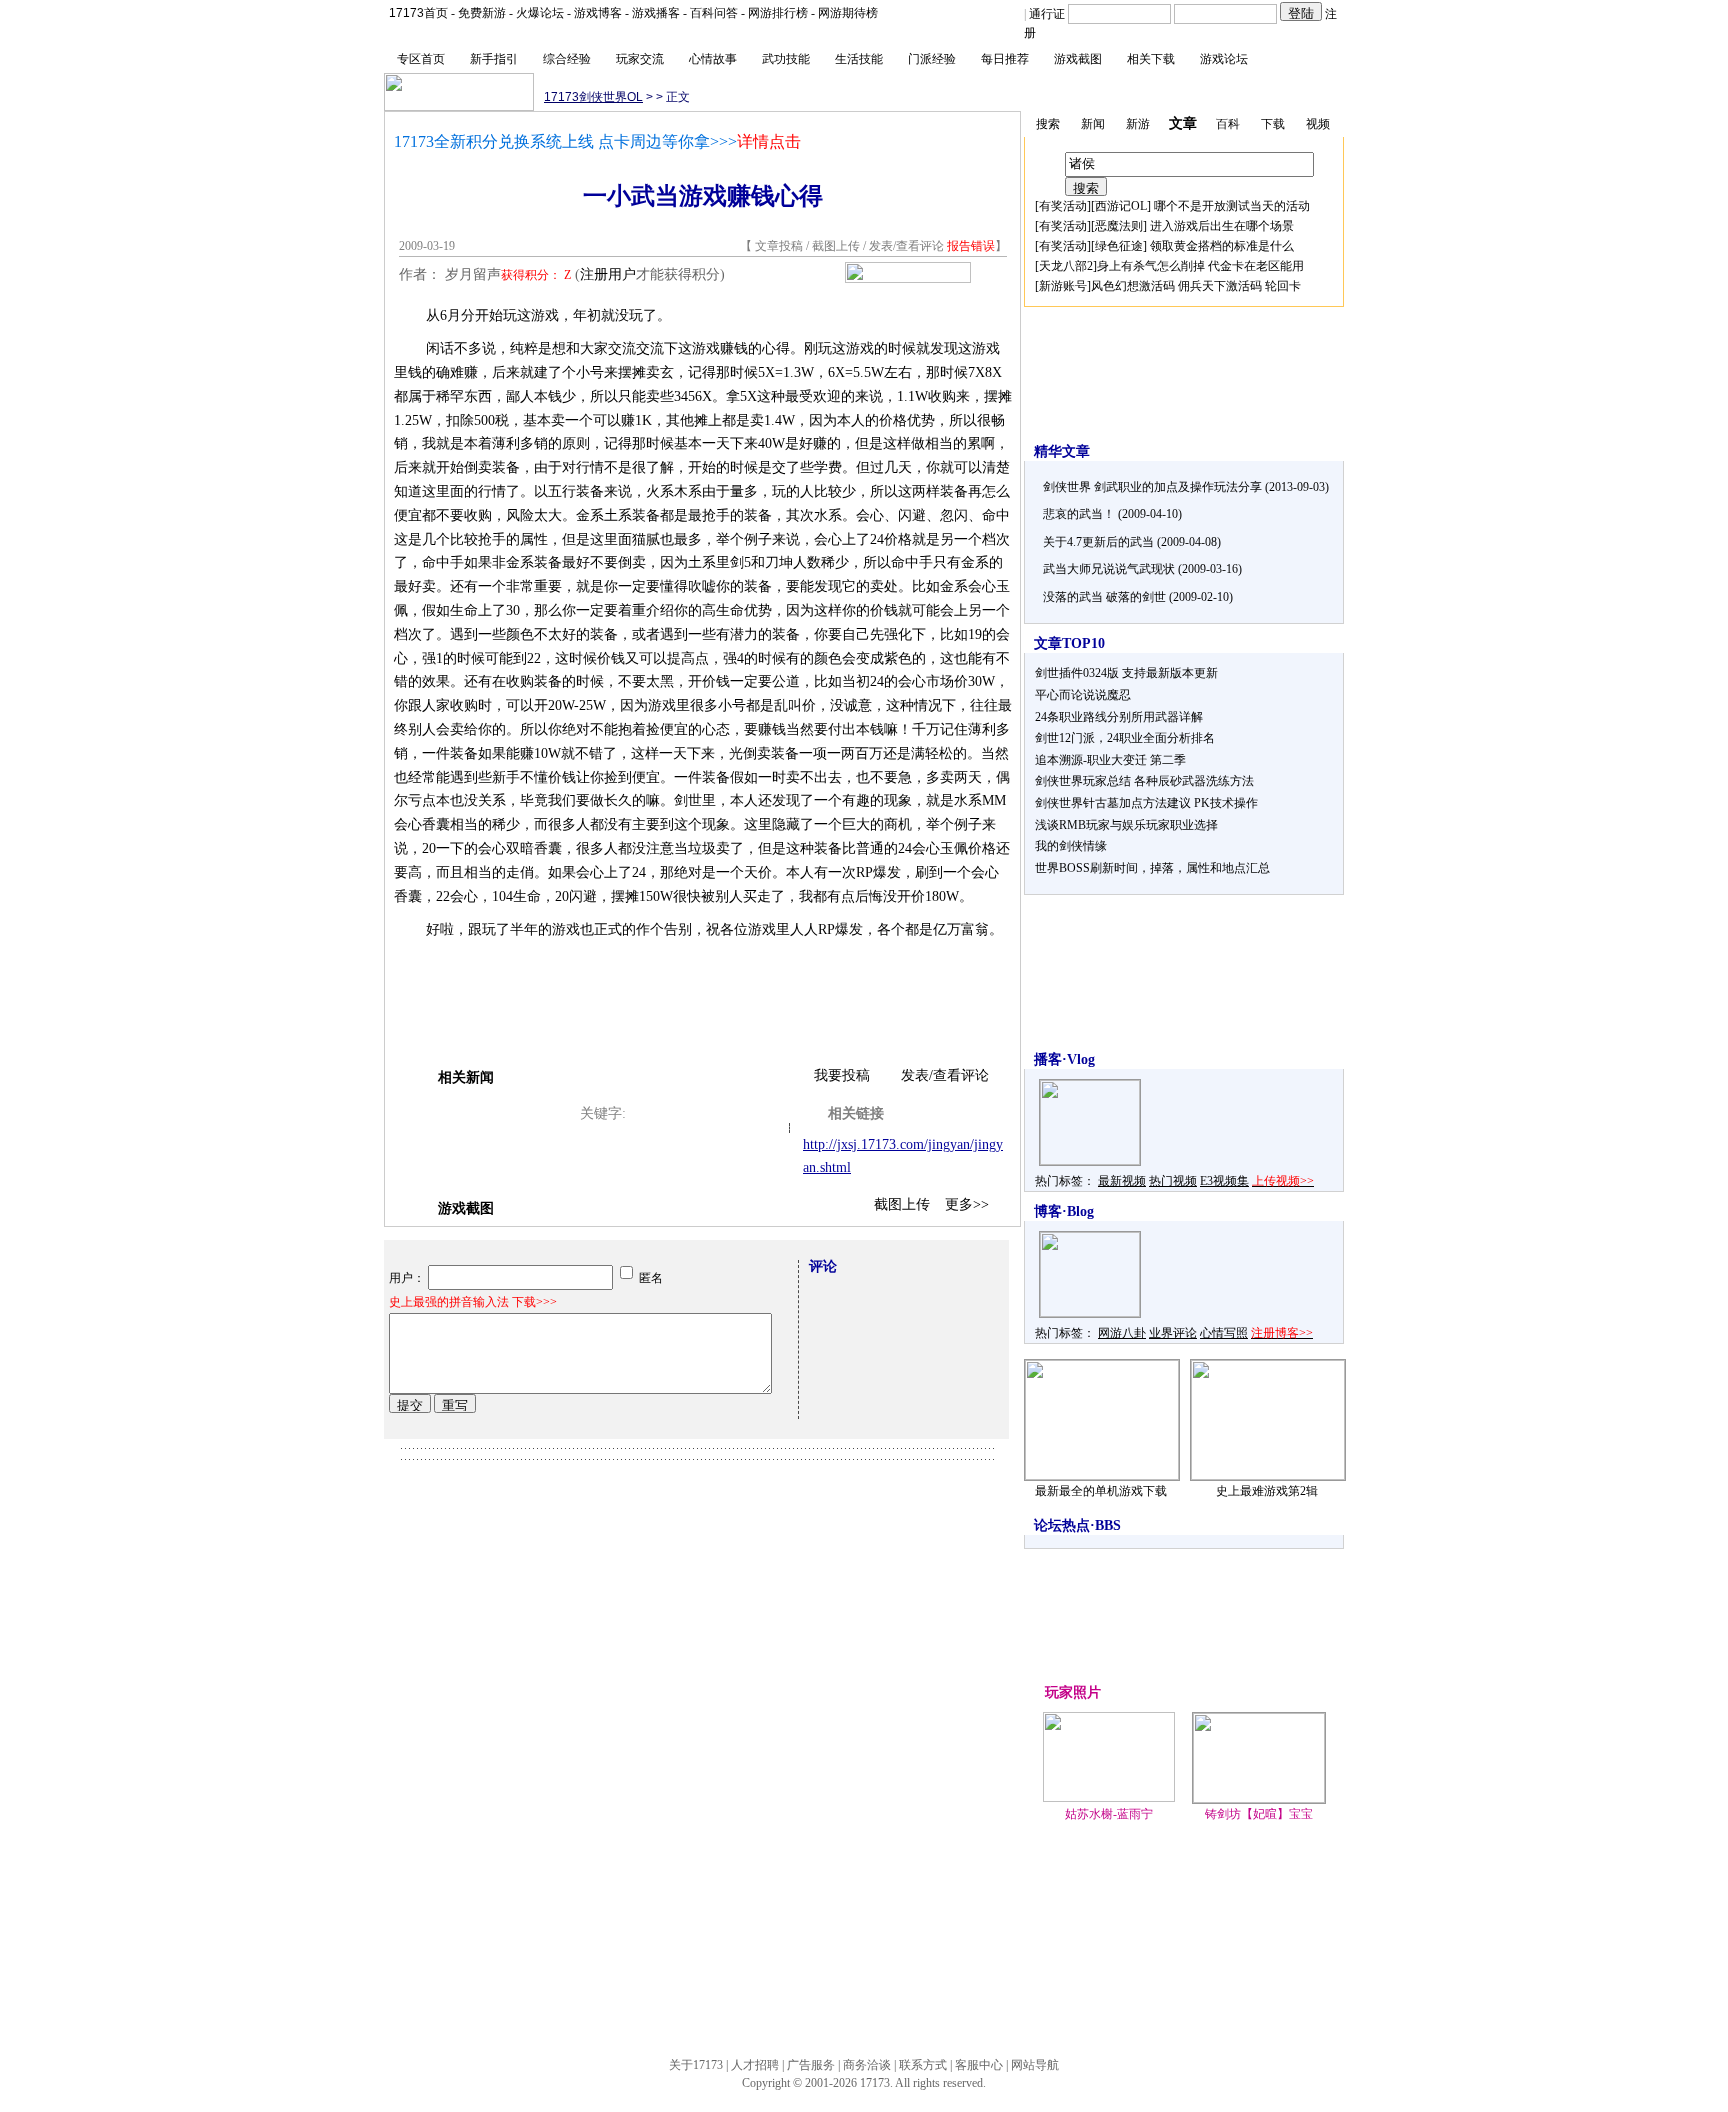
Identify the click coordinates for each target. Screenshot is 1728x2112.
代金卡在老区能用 (1256, 266)
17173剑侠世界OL (593, 97)
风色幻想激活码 (1133, 286)
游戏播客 (656, 13)
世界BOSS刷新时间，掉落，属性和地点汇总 (1152, 868)
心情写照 (1224, 1333)
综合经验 (567, 59)
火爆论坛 (540, 13)
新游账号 (1063, 286)
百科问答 (714, 13)
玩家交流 (640, 59)
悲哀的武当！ (1079, 514)
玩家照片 (1073, 1692)
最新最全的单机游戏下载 (1101, 1491)
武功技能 (786, 59)
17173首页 (418, 13)
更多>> (967, 1204)
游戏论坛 (1224, 59)
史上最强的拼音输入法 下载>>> (473, 1302)
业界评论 (1173, 1333)
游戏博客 (598, 13)
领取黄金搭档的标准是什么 (1222, 246)
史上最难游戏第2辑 (1267, 1491)
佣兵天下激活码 (1220, 286)
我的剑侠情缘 (1071, 846)
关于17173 (696, 2065)
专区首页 (421, 59)
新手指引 (494, 59)
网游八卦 (1122, 1333)
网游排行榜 (778, 13)
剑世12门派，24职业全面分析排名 (1125, 738)
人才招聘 (755, 2065)
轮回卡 (1283, 286)
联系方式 (923, 2065)
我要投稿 (842, 1075)
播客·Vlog (1064, 1059)
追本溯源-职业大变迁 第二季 (1110, 760)
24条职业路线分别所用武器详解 (1119, 717)
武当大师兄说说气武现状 (1109, 569)
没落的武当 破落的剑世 (1104, 597)
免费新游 (482, 13)
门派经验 (932, 59)
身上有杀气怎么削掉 (1151, 266)
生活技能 (859, 59)
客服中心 (979, 2065)
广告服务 (811, 2065)
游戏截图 (1078, 59)
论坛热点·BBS (1077, 1525)
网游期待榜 (848, 13)
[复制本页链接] (908, 278)
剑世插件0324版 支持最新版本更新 (1126, 673)
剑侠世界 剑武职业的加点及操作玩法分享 (1152, 487)
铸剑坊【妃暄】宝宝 (1259, 1814)
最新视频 (1122, 1181)
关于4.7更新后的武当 (1098, 542)
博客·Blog (1064, 1211)
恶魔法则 (1119, 226)
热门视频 (1173, 1181)
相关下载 (1151, 59)
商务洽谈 (867, 2065)
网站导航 (1035, 2065)
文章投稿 (780, 246)
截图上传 (836, 246)
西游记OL (1121, 206)
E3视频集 (1224, 1181)
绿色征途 (1119, 246)
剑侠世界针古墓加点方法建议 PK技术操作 (1146, 803)
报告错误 (971, 246)
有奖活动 (1063, 206)
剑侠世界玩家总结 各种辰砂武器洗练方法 (1144, 781)
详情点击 (769, 141)
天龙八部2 (1066, 266)
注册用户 (608, 274)
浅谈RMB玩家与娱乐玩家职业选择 (1126, 825)
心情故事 (713, 59)
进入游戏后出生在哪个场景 (1222, 226)
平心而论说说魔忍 (1083, 695)
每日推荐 (1005, 59)
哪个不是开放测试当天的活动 (1232, 206)
